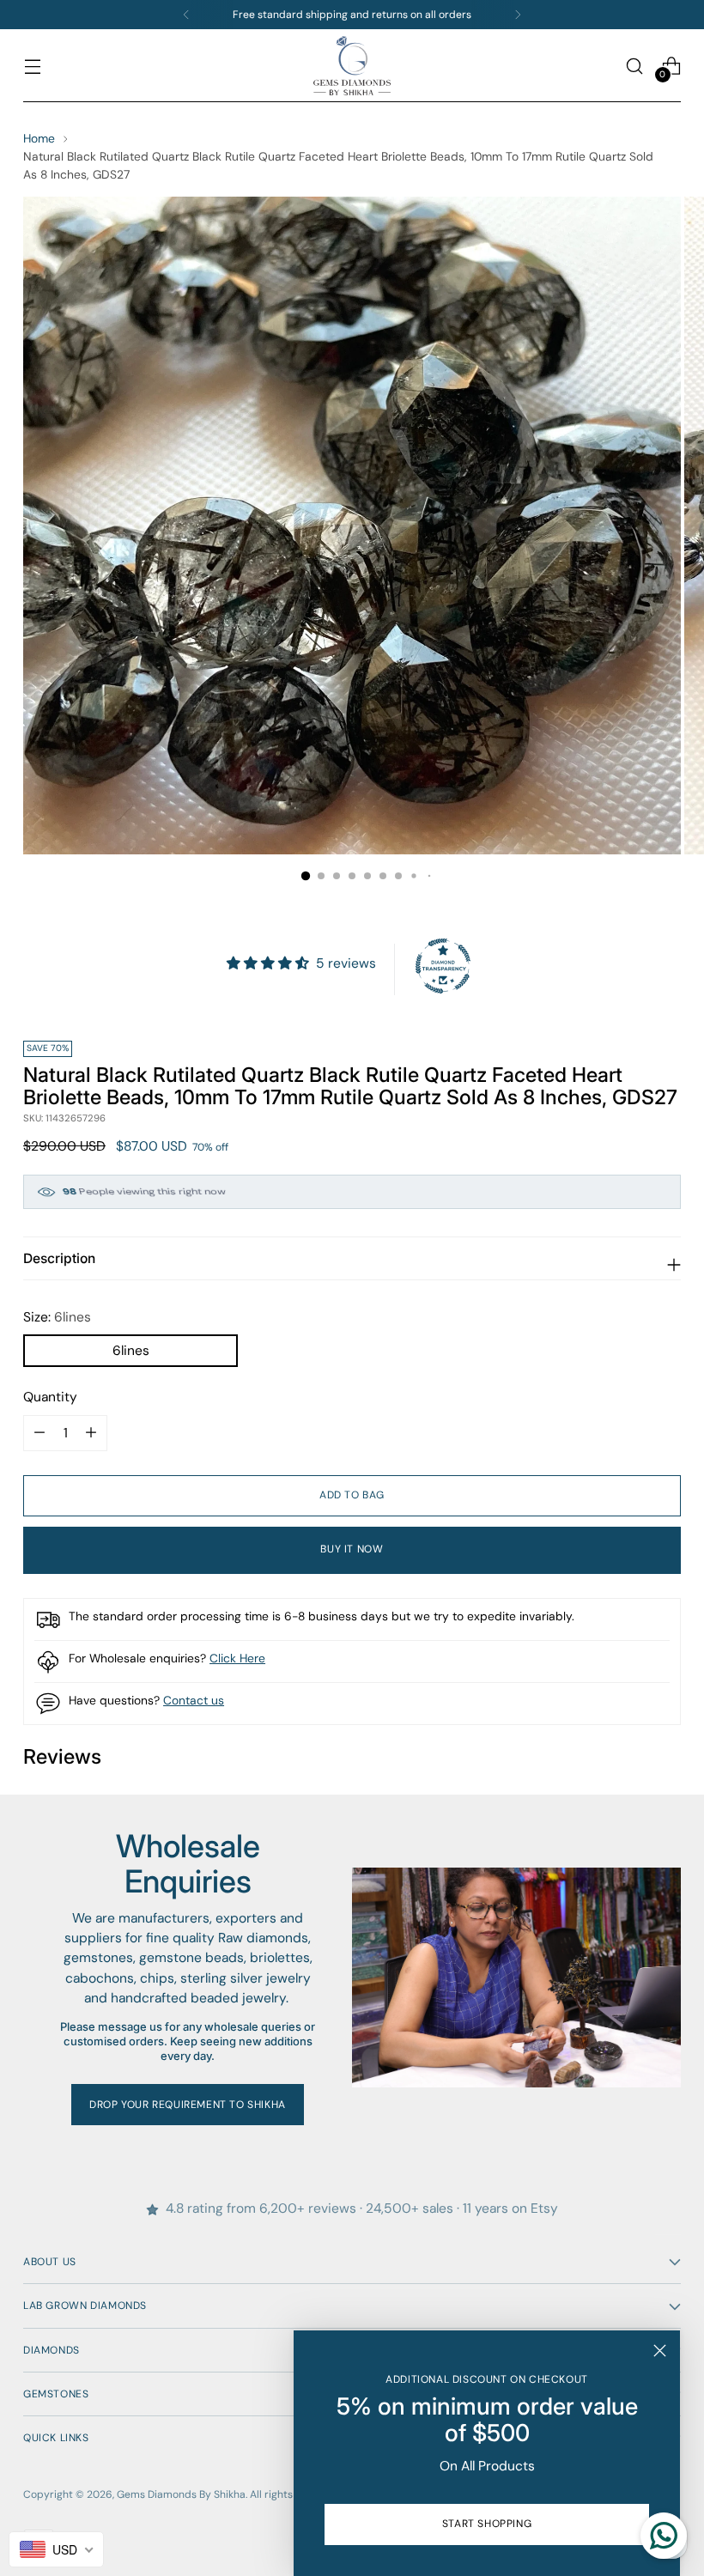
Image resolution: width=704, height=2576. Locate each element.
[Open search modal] (635, 66)
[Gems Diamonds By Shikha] (352, 66)
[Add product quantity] (39, 1433)
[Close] (660, 2351)
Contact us (194, 1700)
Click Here (237, 1658)
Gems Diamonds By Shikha (181, 2494)
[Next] (518, 15)
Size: (57, 1317)
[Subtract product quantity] (91, 1433)
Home (39, 138)
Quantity (50, 1397)
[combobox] (56, 2549)
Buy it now (352, 1549)
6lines (131, 1351)
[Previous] (186, 15)
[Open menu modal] (32, 66)
